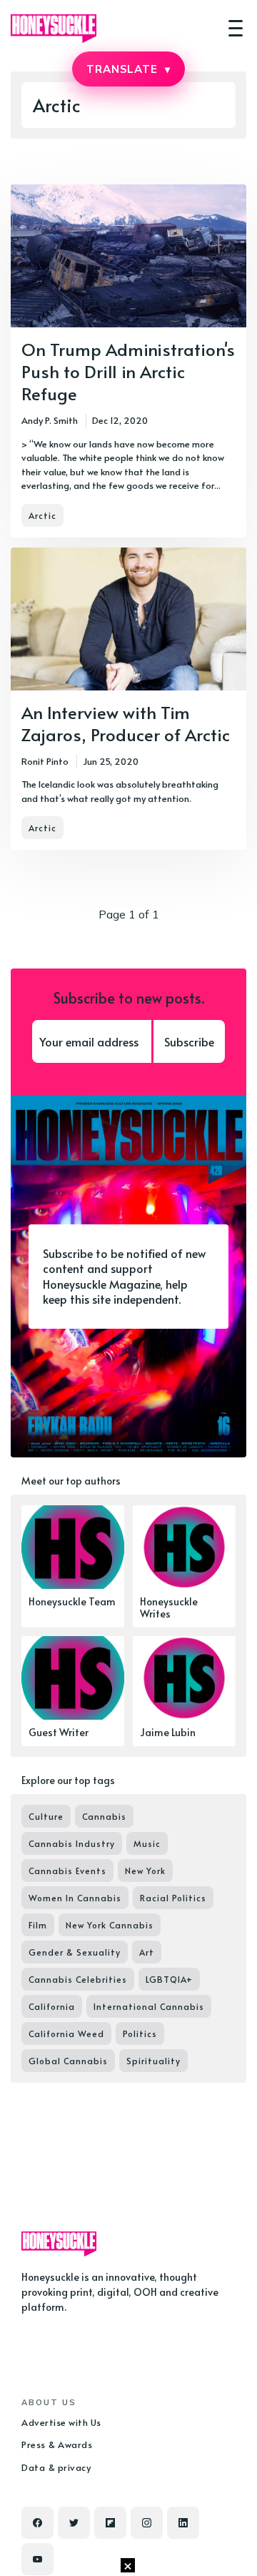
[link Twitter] (74, 2523)
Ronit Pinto (45, 761)
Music (147, 1843)
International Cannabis (149, 2006)
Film (38, 1925)
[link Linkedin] (183, 2523)
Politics (140, 2033)
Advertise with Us (61, 2422)
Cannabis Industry (72, 1843)
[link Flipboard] (110, 2523)
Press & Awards (57, 2444)
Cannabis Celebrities (78, 1979)
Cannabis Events (67, 1871)
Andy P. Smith (50, 420)
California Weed (66, 2033)
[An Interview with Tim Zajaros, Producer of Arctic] (128, 699)
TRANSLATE (128, 69)
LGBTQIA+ (169, 1979)
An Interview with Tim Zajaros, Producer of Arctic (126, 723)
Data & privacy (56, 2467)
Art (147, 1952)
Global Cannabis (68, 2061)
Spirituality (153, 2061)
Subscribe (189, 1041)
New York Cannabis (110, 1925)
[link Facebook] (37, 2523)
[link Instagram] (147, 2523)
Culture (46, 1816)
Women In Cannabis (75, 1898)
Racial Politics (173, 1898)
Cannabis (104, 1816)
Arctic (42, 515)
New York (145, 1871)
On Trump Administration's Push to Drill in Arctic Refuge (128, 371)
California (52, 2006)
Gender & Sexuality (75, 1952)
